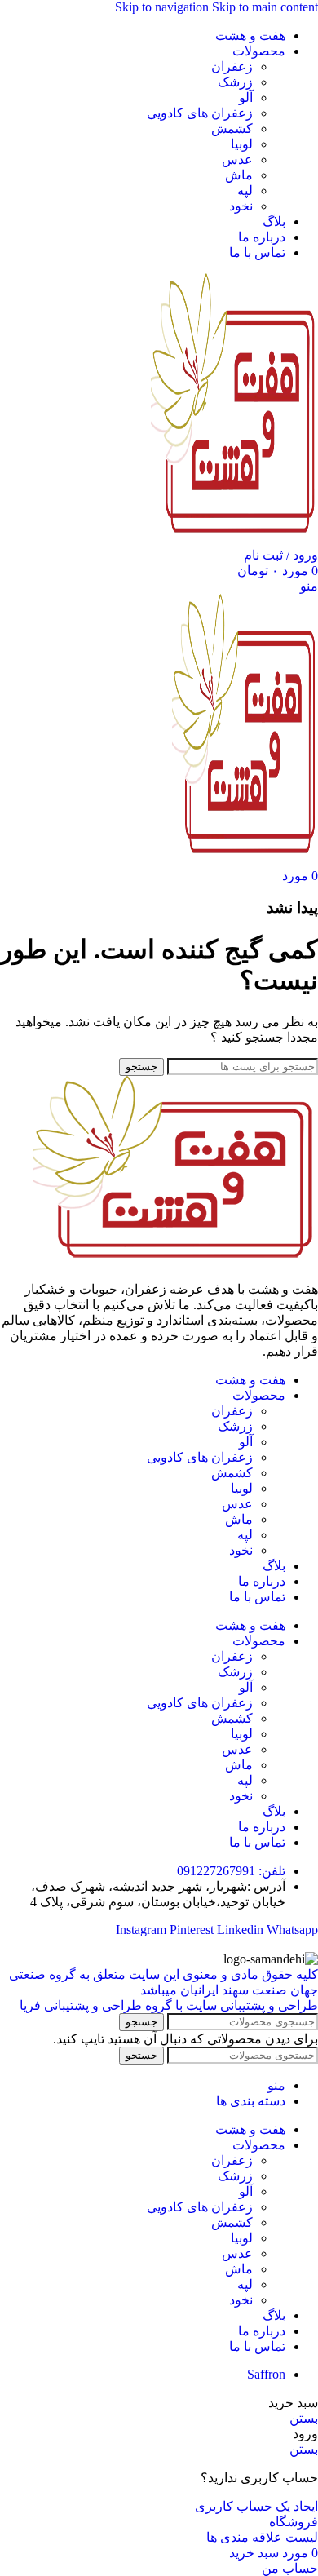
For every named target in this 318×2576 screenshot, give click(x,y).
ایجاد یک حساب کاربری (256, 2506)
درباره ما (262, 1581)
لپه (245, 190)
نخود (241, 206)
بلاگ (274, 1566)
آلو (246, 97)
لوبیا (242, 144)
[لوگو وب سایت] (234, 540)
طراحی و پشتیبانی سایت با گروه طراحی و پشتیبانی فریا (169, 2005)
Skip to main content (265, 7)
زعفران (232, 66)
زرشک (235, 82)
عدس (237, 159)
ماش (239, 175)
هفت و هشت (250, 1380)
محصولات (259, 1395)
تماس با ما (257, 1597)
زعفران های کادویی (200, 113)
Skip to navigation (163, 7)
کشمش (232, 128)
